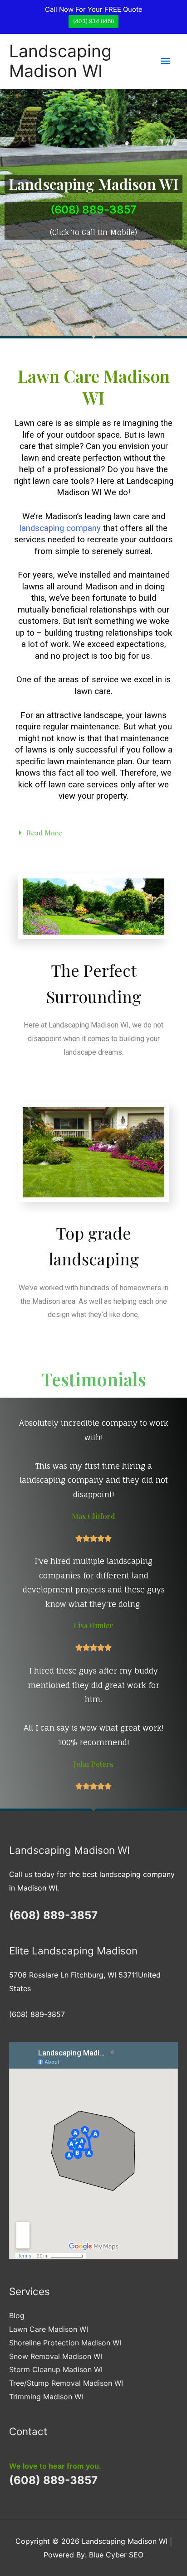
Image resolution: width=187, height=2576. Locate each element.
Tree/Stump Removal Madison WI (66, 2383)
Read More (44, 833)
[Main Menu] (166, 61)
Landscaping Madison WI (60, 61)
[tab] (93, 833)
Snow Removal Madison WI (56, 2356)
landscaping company (60, 528)
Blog (17, 2316)
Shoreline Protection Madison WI (65, 2343)
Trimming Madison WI (46, 2397)
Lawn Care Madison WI (49, 2329)
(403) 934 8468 (93, 21)
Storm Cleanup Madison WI (56, 2369)
